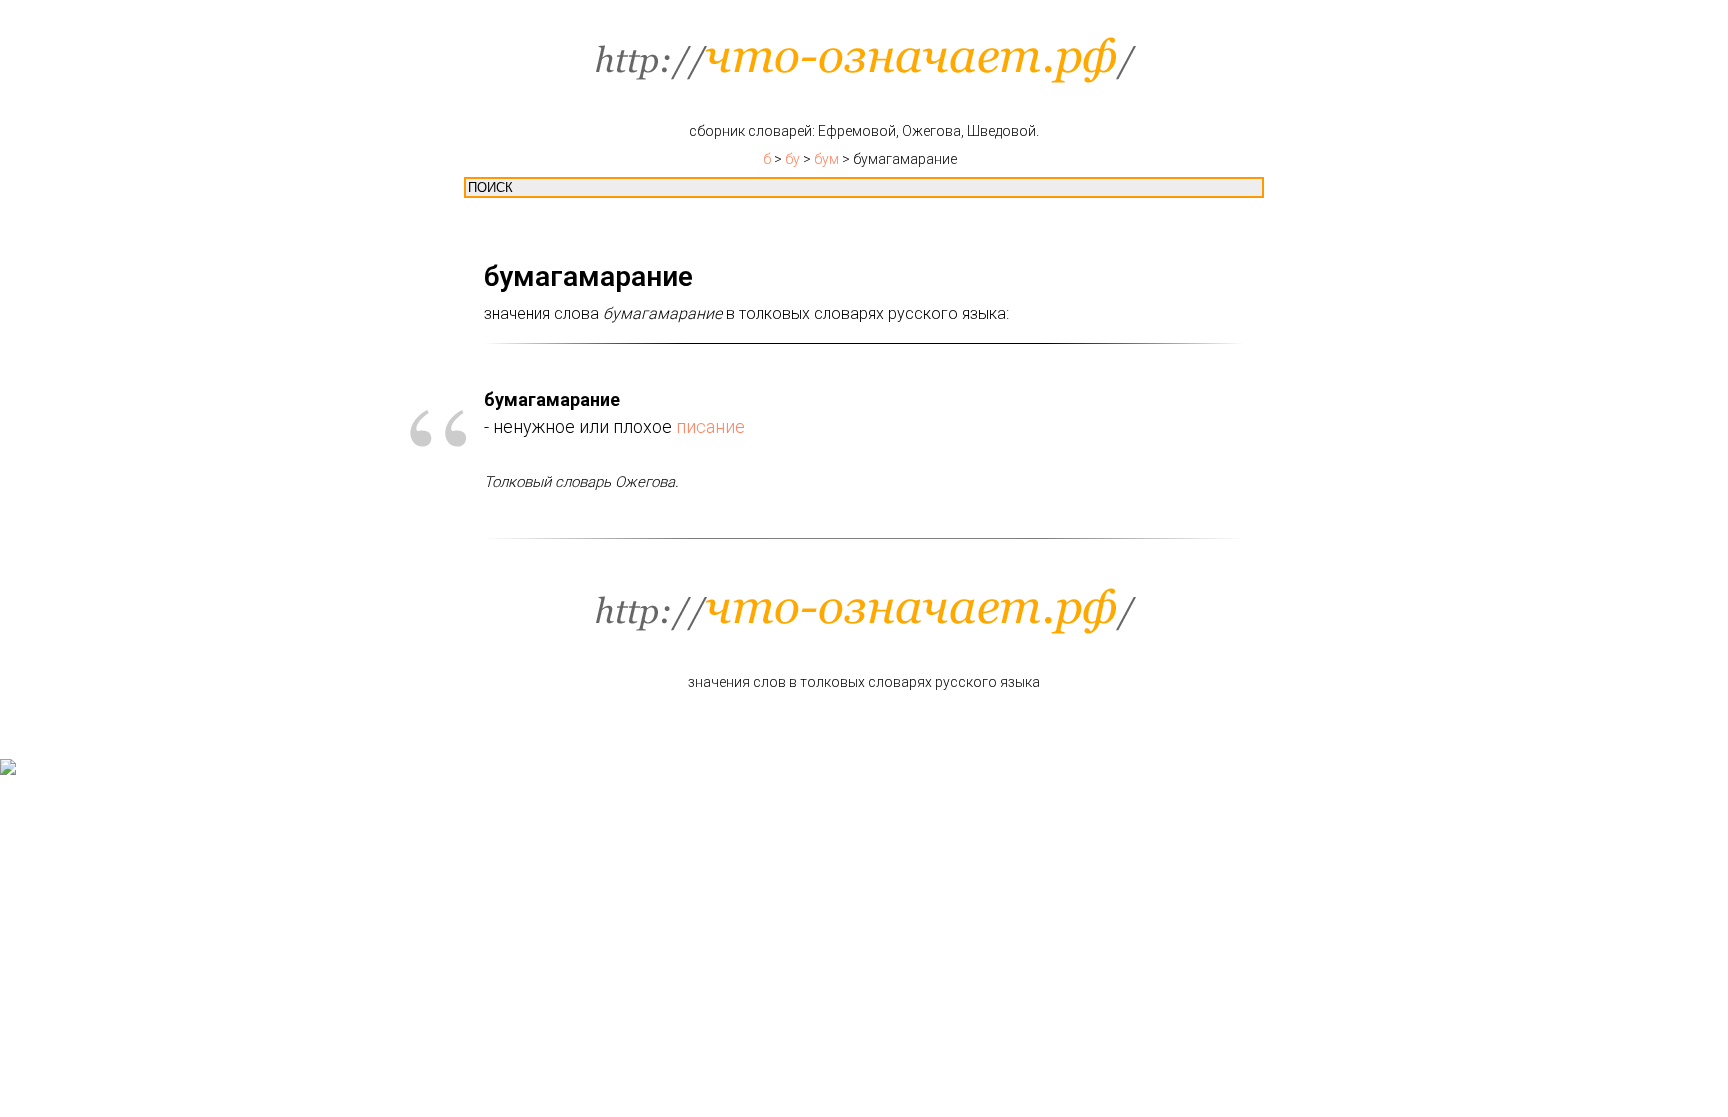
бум (826, 159)
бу (792, 159)
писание (710, 426)
